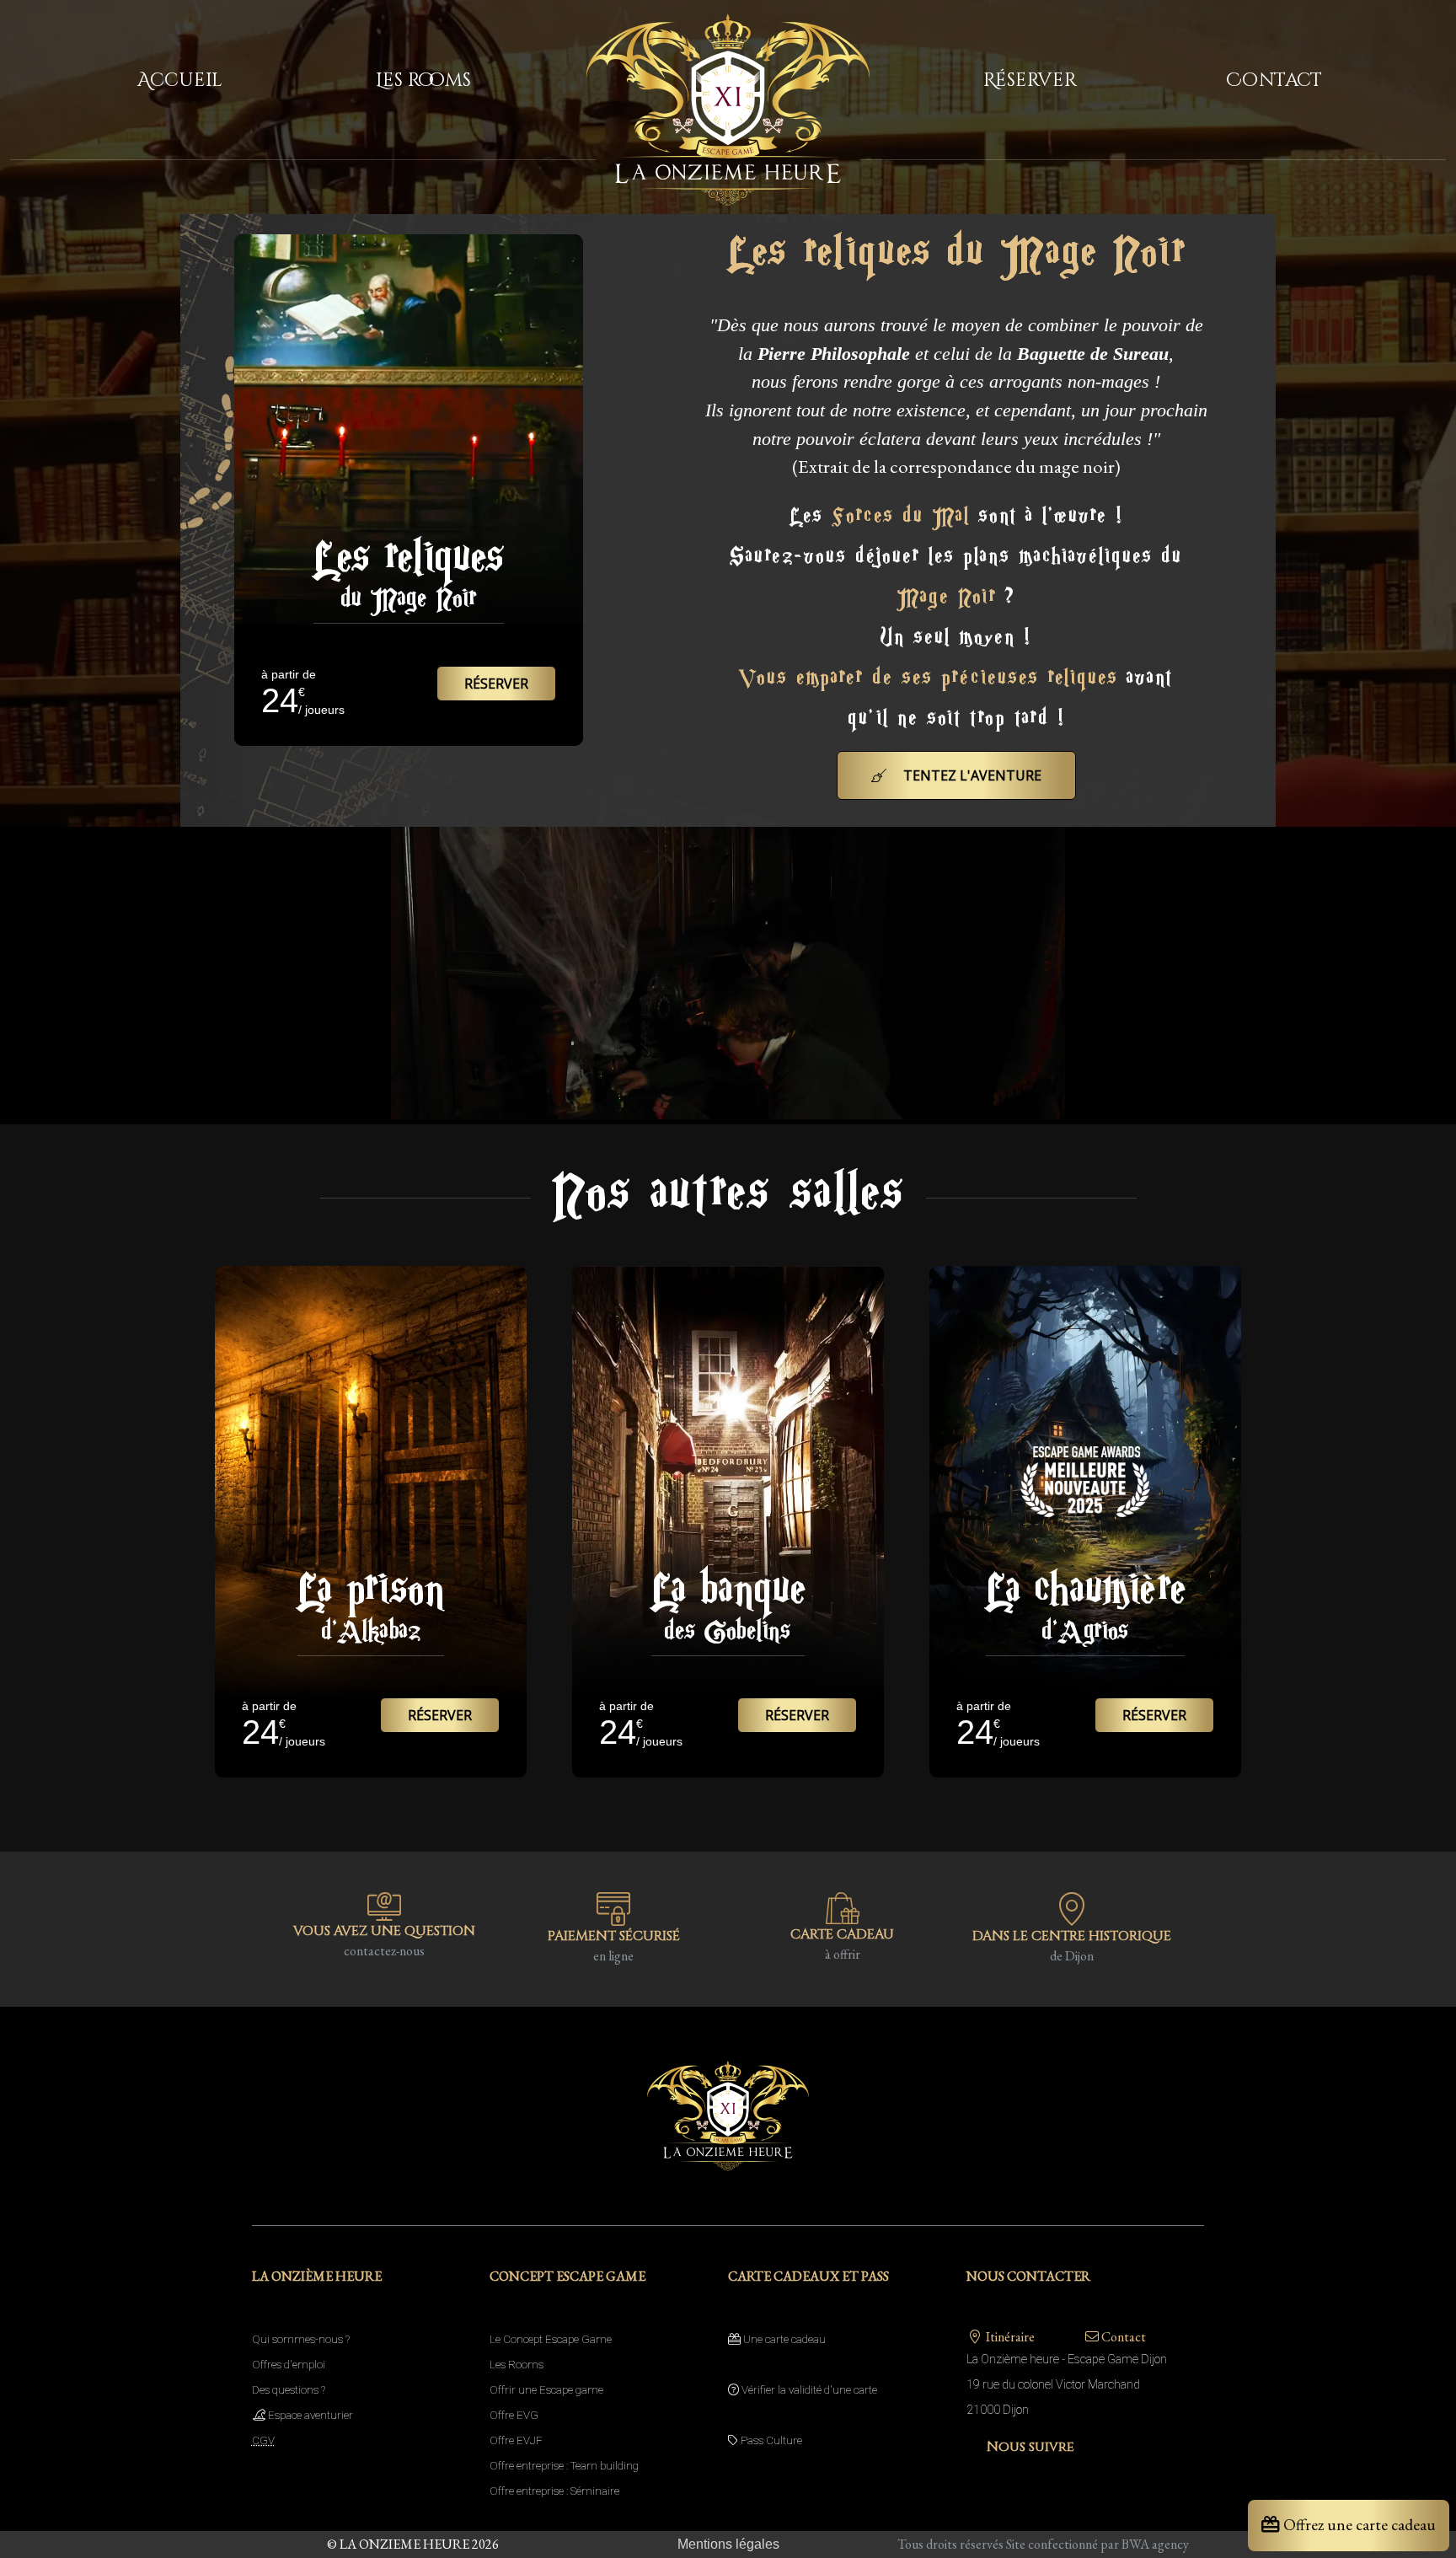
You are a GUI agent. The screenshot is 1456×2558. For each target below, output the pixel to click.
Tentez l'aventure (971, 775)
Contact (1122, 2337)
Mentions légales (728, 2544)
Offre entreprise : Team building (564, 2466)
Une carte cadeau (783, 2339)
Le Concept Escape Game (551, 2339)
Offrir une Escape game (546, 2390)
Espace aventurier (309, 2415)
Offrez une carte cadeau (1358, 2524)
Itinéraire (1009, 2337)
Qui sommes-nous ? (301, 2339)
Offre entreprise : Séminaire (554, 2491)
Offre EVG (514, 2415)
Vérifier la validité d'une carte (808, 2390)
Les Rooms (517, 2365)
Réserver (496, 684)
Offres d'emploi (289, 2365)
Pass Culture (770, 2440)
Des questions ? (289, 2390)
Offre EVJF (516, 2440)
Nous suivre (1029, 2447)
